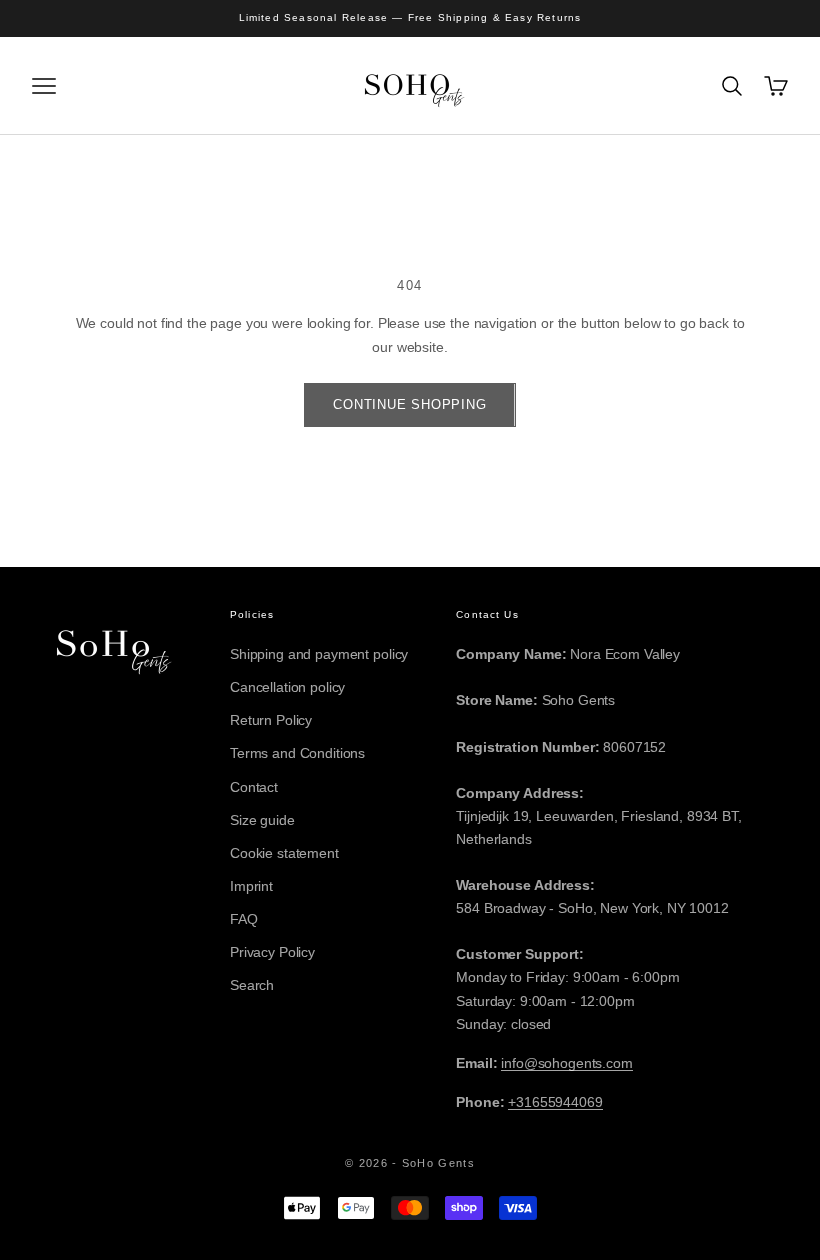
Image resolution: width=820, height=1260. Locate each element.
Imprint (251, 886)
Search (252, 985)
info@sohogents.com (566, 1063)
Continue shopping (409, 404)
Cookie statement (284, 853)
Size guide (262, 820)
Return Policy (271, 720)
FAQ (244, 919)
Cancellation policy (287, 687)
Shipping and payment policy (319, 654)
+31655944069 (555, 1102)
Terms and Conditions (297, 753)
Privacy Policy (272, 952)
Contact (254, 787)
